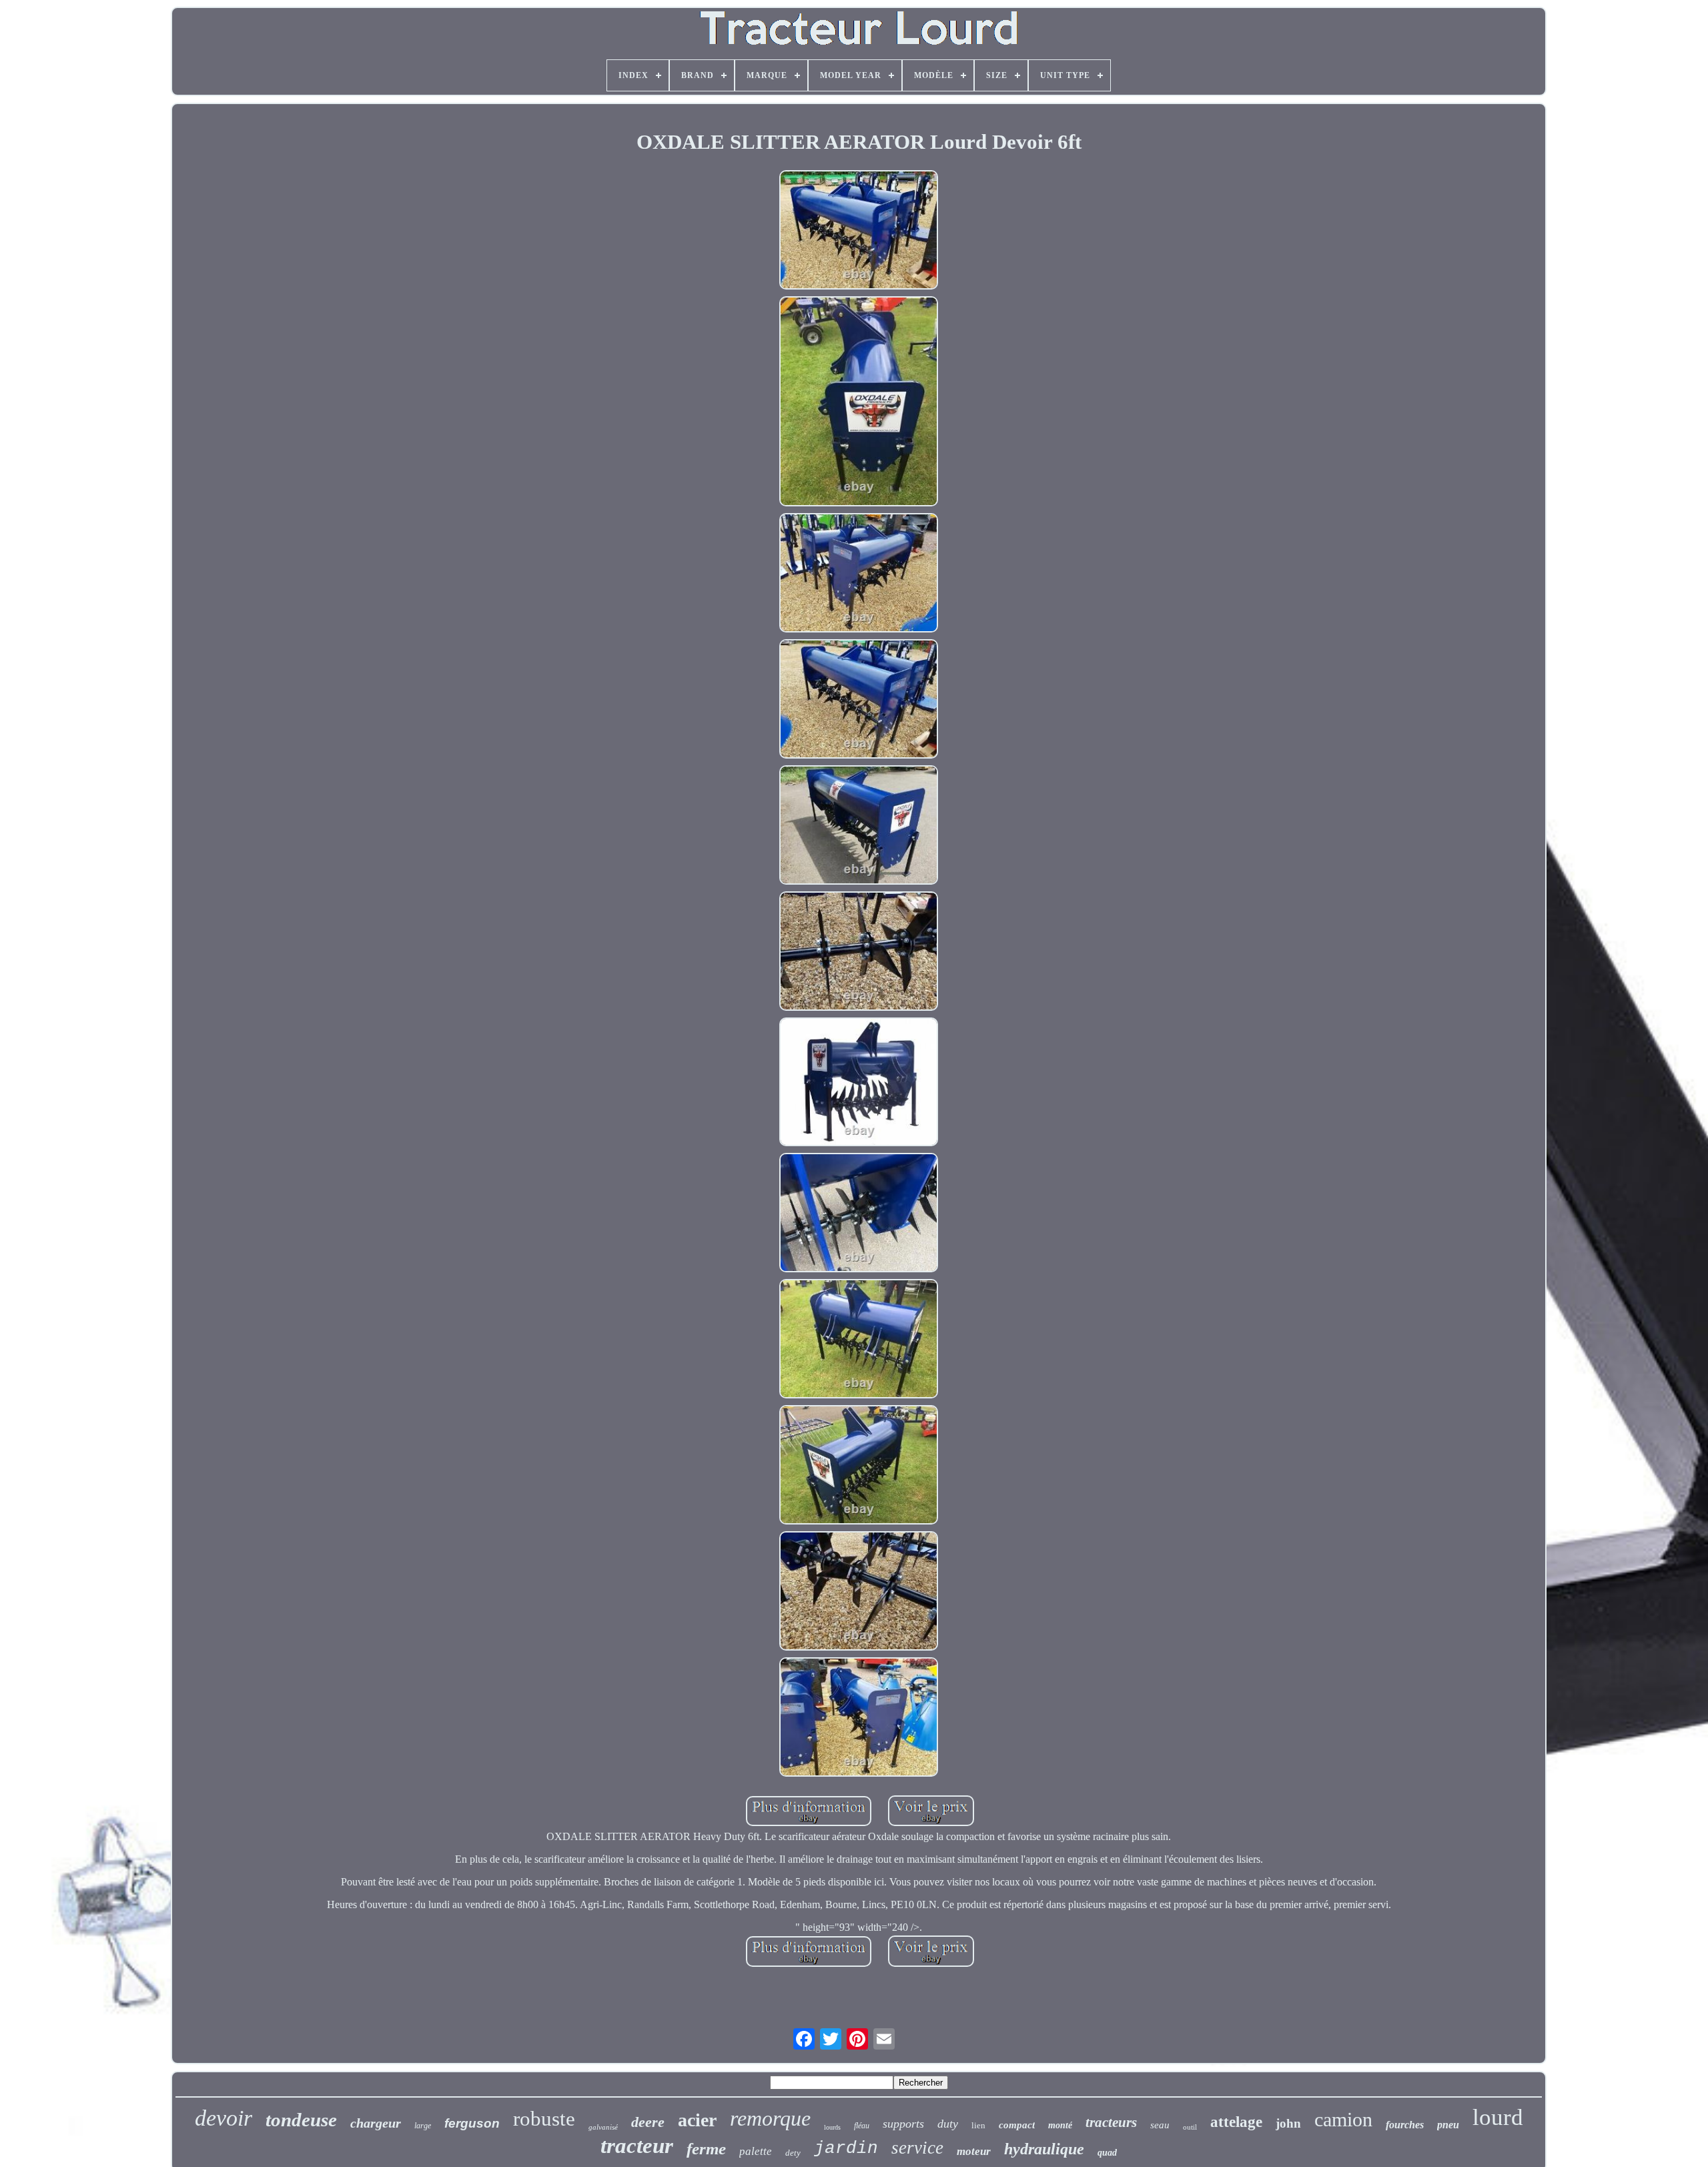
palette (756, 2151)
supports (903, 2124)
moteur (974, 2151)
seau (1160, 2125)
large (423, 2126)
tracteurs (1111, 2122)
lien (978, 2125)
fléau (862, 2126)
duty (948, 2124)
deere (648, 2122)
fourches (1405, 2125)
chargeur (376, 2123)
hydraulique (1044, 2149)
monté (1060, 2125)
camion (1343, 2119)
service (917, 2148)
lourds (832, 2127)
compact (1017, 2125)
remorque (770, 2118)
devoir (224, 2118)
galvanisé (603, 2127)
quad (1107, 2153)
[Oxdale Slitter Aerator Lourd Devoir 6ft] (859, 231)
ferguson (472, 2123)
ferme (706, 2149)
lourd (1498, 2117)
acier (697, 2120)
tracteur (637, 2146)
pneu (1448, 2125)
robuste (544, 2119)
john (1288, 2123)
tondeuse (301, 2120)
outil (1190, 2127)
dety (793, 2153)
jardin (846, 2148)
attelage (1236, 2122)
